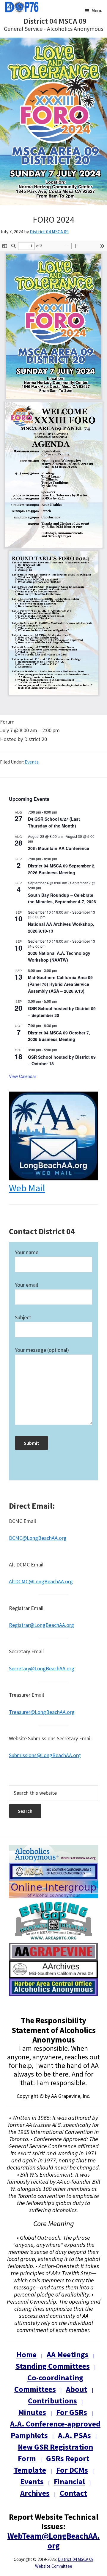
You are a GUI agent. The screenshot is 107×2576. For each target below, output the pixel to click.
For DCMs (72, 2470)
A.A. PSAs (74, 2435)
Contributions (52, 2401)
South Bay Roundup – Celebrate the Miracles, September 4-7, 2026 (62, 898)
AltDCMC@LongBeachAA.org (41, 1581)
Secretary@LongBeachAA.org (42, 1668)
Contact (73, 2493)
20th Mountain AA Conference (59, 848)
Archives (35, 2493)
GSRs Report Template (52, 2464)
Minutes (32, 2412)
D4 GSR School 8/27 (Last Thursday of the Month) (54, 822)
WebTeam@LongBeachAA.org (54, 2540)
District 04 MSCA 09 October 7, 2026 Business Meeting (59, 1036)
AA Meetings (68, 2354)
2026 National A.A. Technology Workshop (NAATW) (59, 956)
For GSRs (72, 2412)
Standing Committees (53, 2366)
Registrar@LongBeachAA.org (41, 1625)
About (77, 2389)
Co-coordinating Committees (49, 2383)
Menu (97, 10)
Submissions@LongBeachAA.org (45, 1755)
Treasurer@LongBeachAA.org (42, 1712)
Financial (69, 2481)
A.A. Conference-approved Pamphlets (55, 2429)
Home (26, 2354)
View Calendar (23, 1076)
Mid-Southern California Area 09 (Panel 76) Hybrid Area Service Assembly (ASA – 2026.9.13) (60, 984)
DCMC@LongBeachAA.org (38, 1538)
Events (32, 762)
